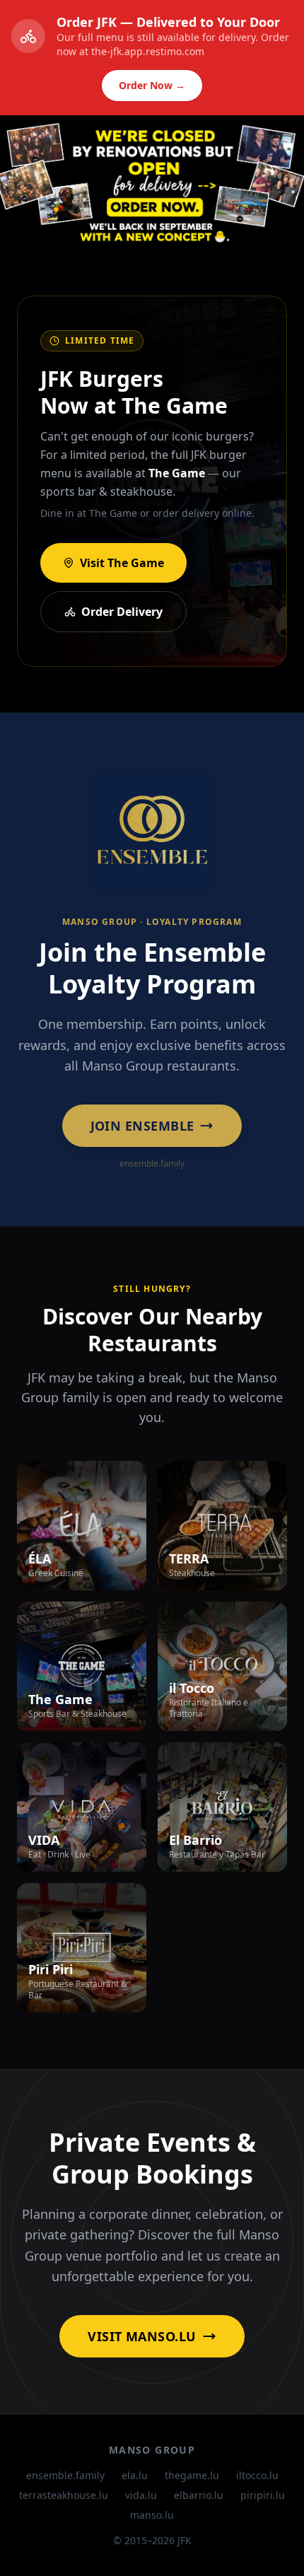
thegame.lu (192, 2475)
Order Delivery (122, 612)
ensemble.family (65, 2475)
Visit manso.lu (142, 2336)
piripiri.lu (263, 2495)
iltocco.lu (257, 2475)
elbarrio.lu (199, 2495)
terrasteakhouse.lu (64, 2495)
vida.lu (141, 2495)
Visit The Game (122, 563)
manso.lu (152, 2515)
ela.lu (135, 2475)
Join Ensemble (142, 1126)
